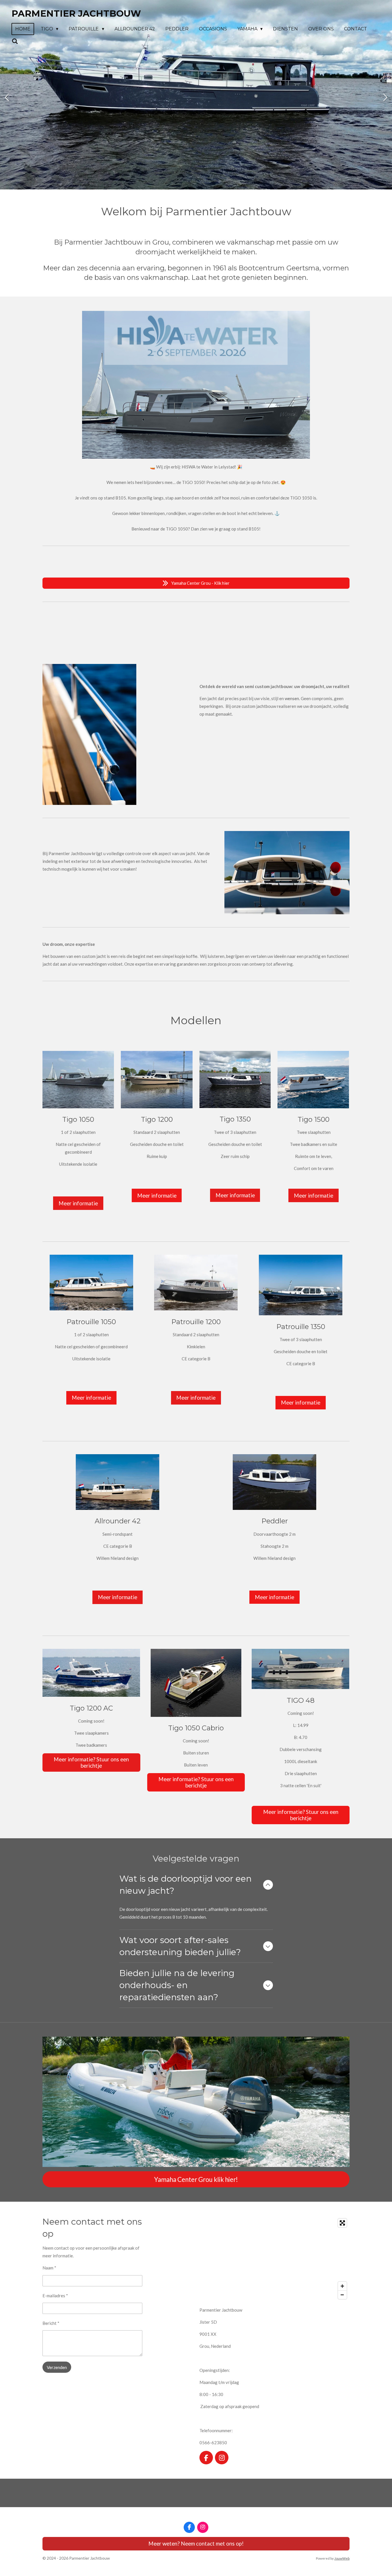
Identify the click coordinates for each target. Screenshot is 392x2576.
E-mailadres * (55, 2296)
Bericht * (51, 2323)
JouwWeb (342, 2558)
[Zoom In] (342, 2286)
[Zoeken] (15, 41)
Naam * (49, 2268)
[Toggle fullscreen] (342, 2223)
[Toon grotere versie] (91, 1673)
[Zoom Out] (342, 2295)
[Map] (274, 2259)
